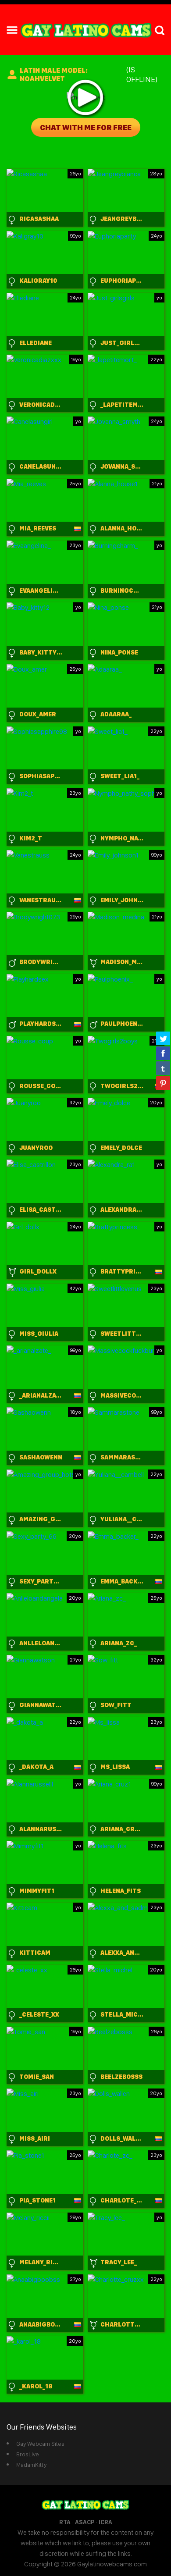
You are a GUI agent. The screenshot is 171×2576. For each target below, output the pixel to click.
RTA (65, 2522)
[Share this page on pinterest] (163, 1083)
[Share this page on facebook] (163, 1053)
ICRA (105, 2522)
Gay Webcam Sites (40, 2444)
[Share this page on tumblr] (163, 1068)
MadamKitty (31, 2465)
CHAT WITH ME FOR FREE (86, 127)
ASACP (85, 2522)
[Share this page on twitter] (163, 1038)
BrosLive (28, 2454)
